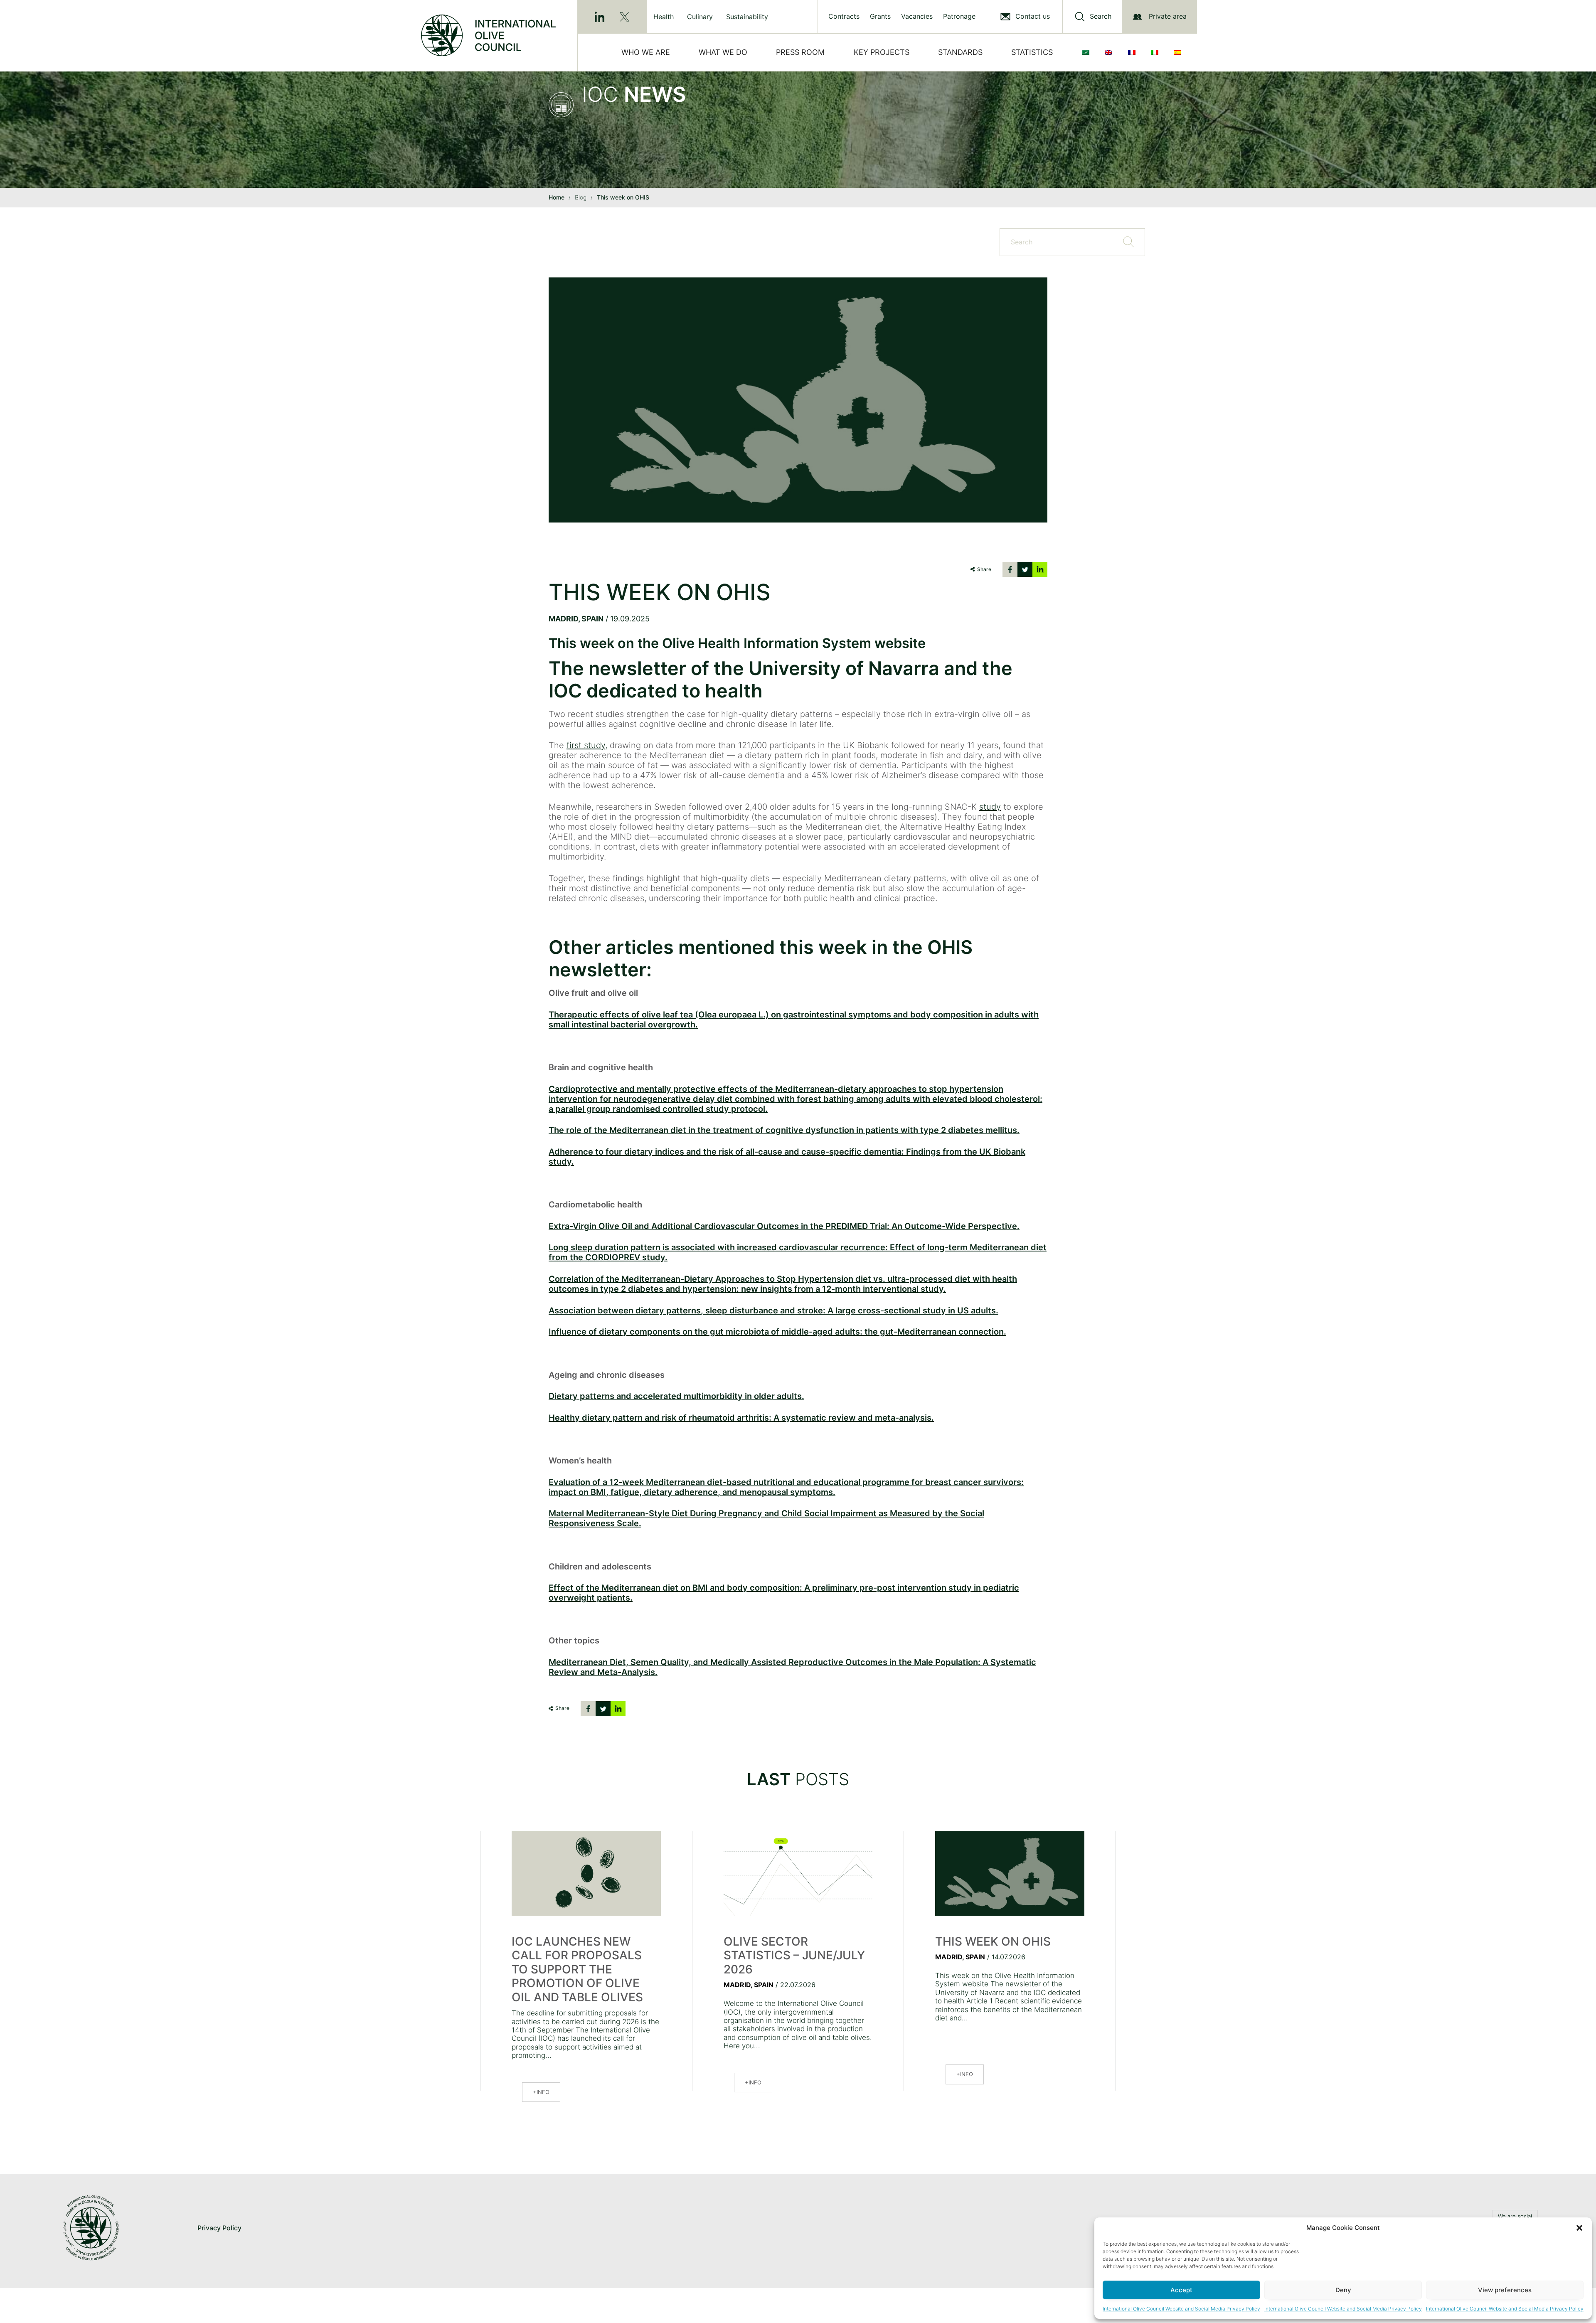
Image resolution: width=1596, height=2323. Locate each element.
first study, (587, 745)
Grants (880, 16)
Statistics (1032, 52)
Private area (1168, 16)
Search (1101, 16)
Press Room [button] (800, 52)
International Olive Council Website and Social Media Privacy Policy (1181, 2309)
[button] (1579, 2228)
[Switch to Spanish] (1179, 52)
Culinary (700, 17)
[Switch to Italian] (1156, 52)
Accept (1181, 2290)
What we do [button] (723, 52)
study (990, 807)
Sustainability (747, 17)
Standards (960, 52)
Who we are (646, 52)
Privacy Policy (219, 2228)
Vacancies (917, 16)
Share (984, 569)
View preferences (1505, 2290)
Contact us (1033, 16)
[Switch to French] (1133, 52)
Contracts (844, 16)
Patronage (959, 16)
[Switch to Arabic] (1087, 52)
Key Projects (882, 52)
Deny (1343, 2290)
